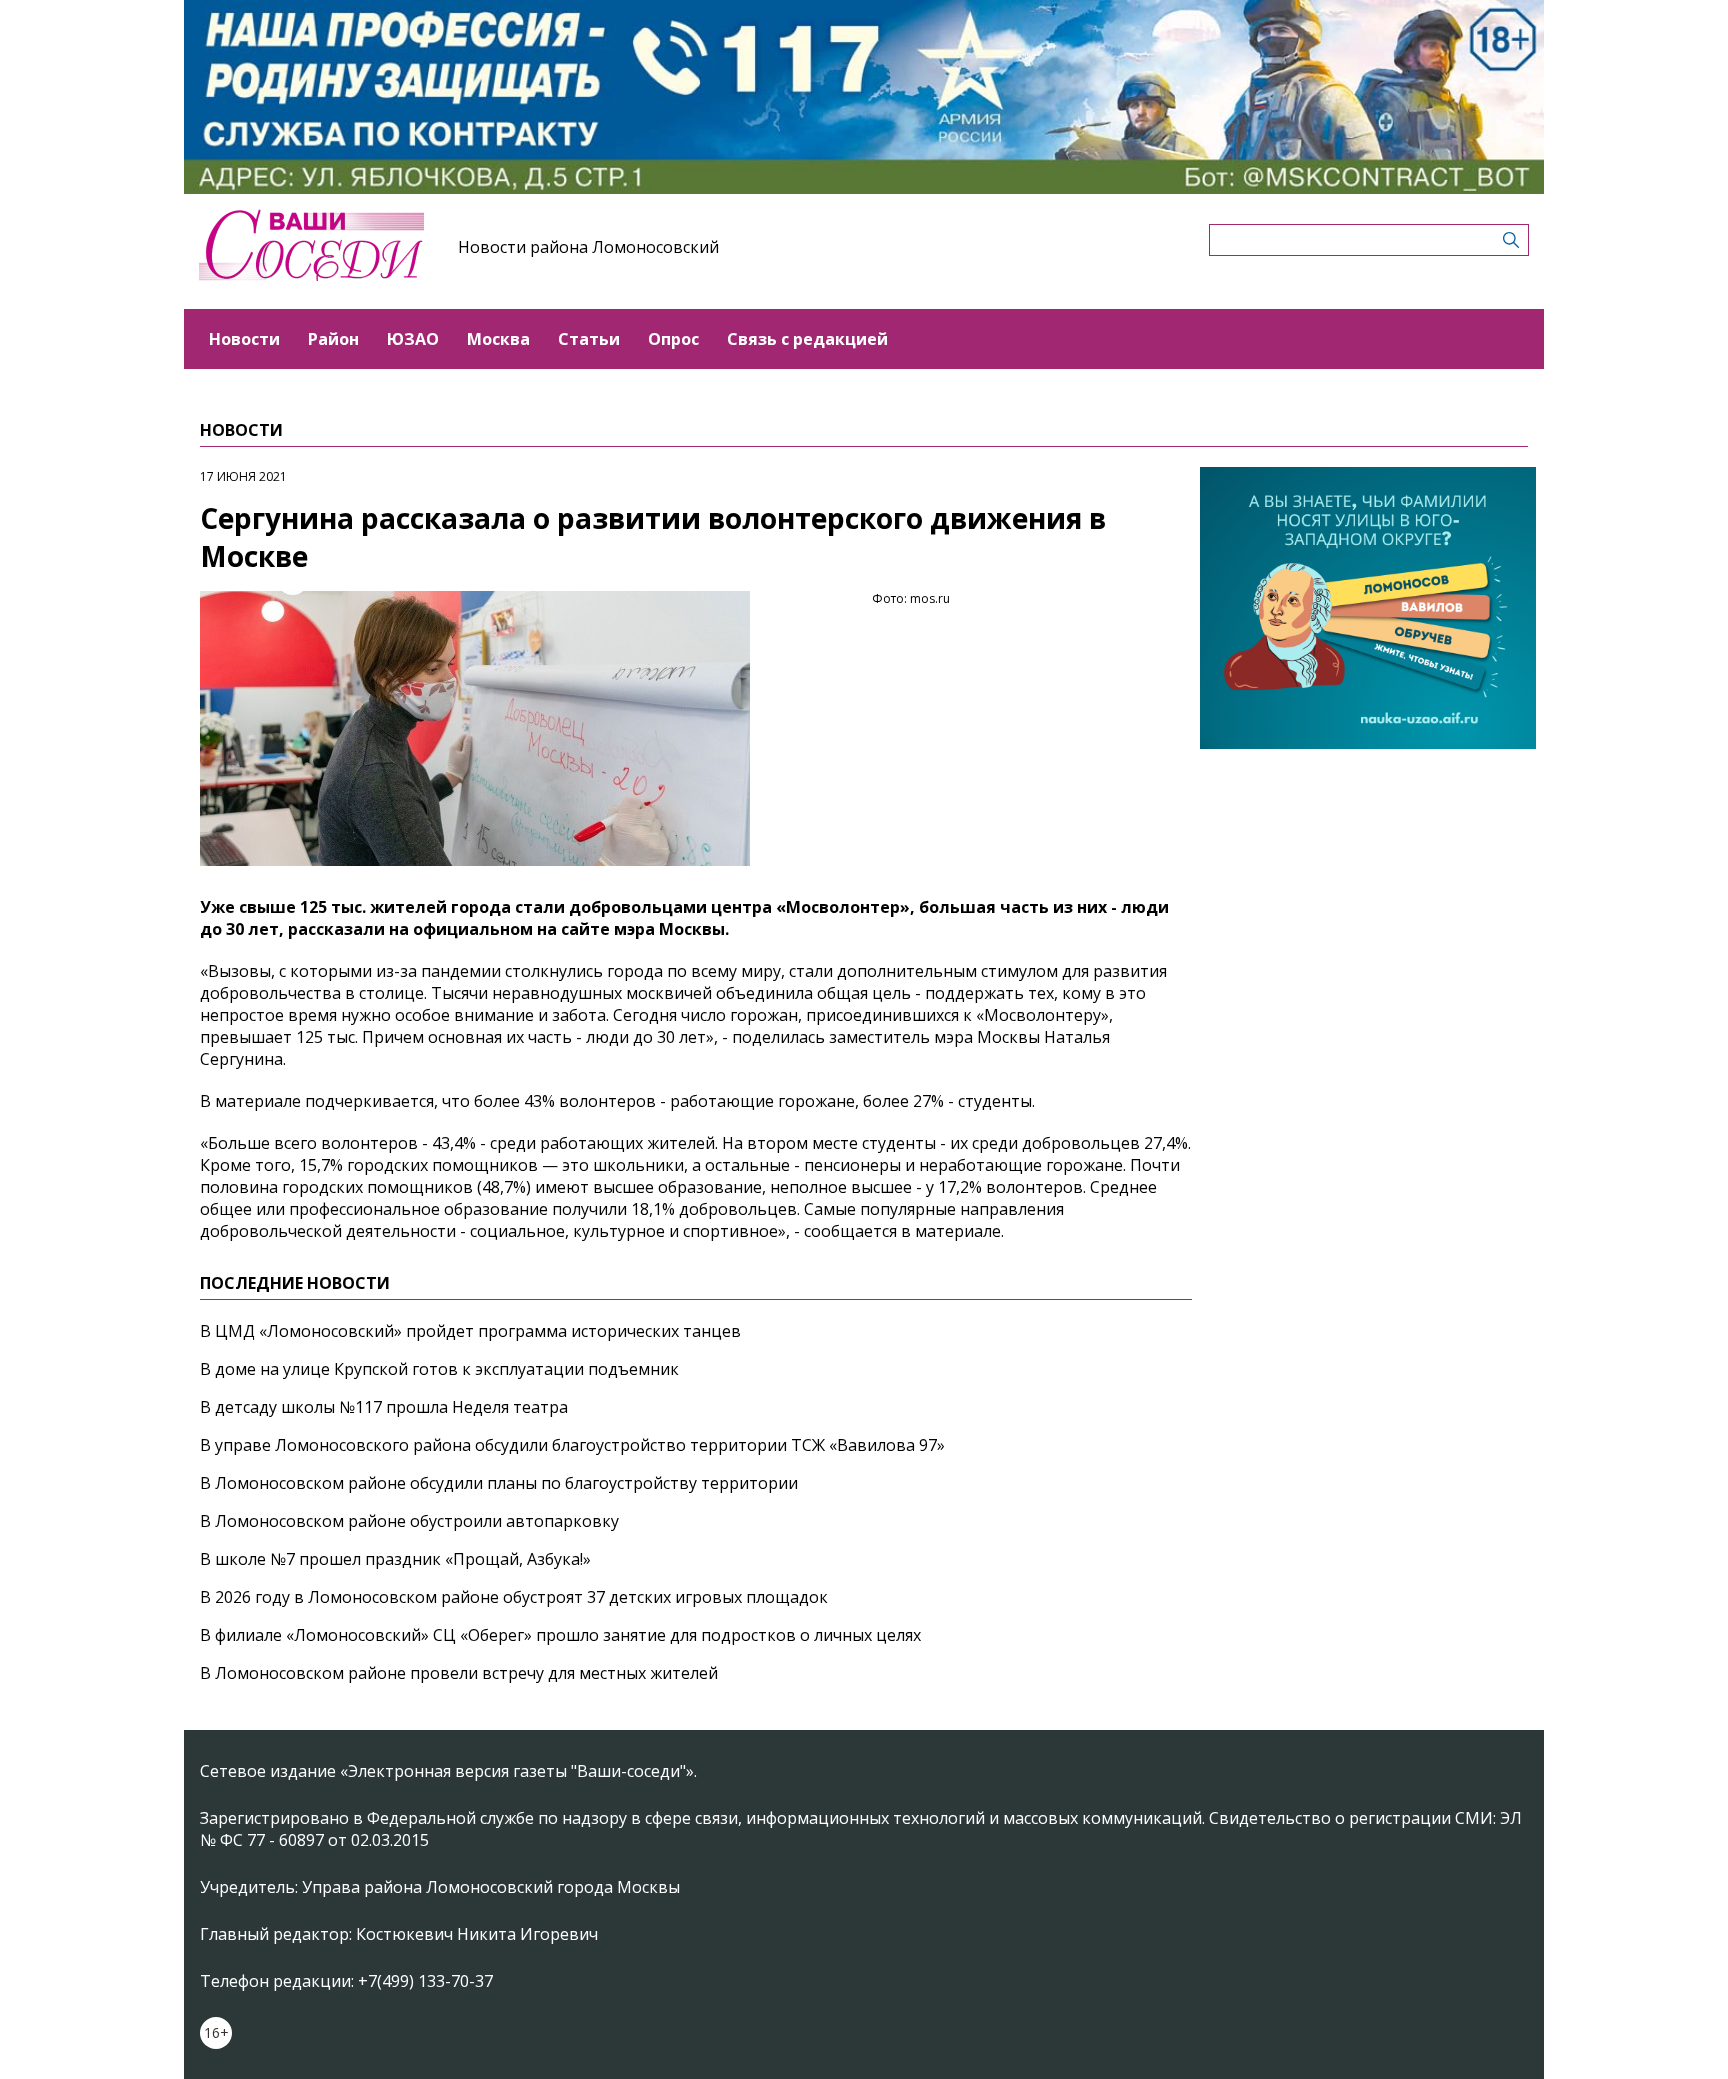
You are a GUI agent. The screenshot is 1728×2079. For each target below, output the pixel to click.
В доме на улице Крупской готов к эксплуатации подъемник (439, 1369)
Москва (498, 339)
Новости (244, 339)
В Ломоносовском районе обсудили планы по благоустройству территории (499, 1483)
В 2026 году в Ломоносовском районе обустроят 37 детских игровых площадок (514, 1597)
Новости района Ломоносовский (588, 247)
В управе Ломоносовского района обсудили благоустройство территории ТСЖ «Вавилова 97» (572, 1445)
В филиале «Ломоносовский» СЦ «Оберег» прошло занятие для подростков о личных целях (560, 1635)
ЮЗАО (413, 339)
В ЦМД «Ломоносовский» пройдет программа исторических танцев (470, 1331)
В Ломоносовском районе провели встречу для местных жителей (459, 1673)
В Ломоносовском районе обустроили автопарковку (409, 1521)
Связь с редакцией (807, 339)
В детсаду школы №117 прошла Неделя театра (384, 1407)
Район (333, 339)
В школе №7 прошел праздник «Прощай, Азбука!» (395, 1559)
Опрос (673, 339)
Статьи (589, 339)
